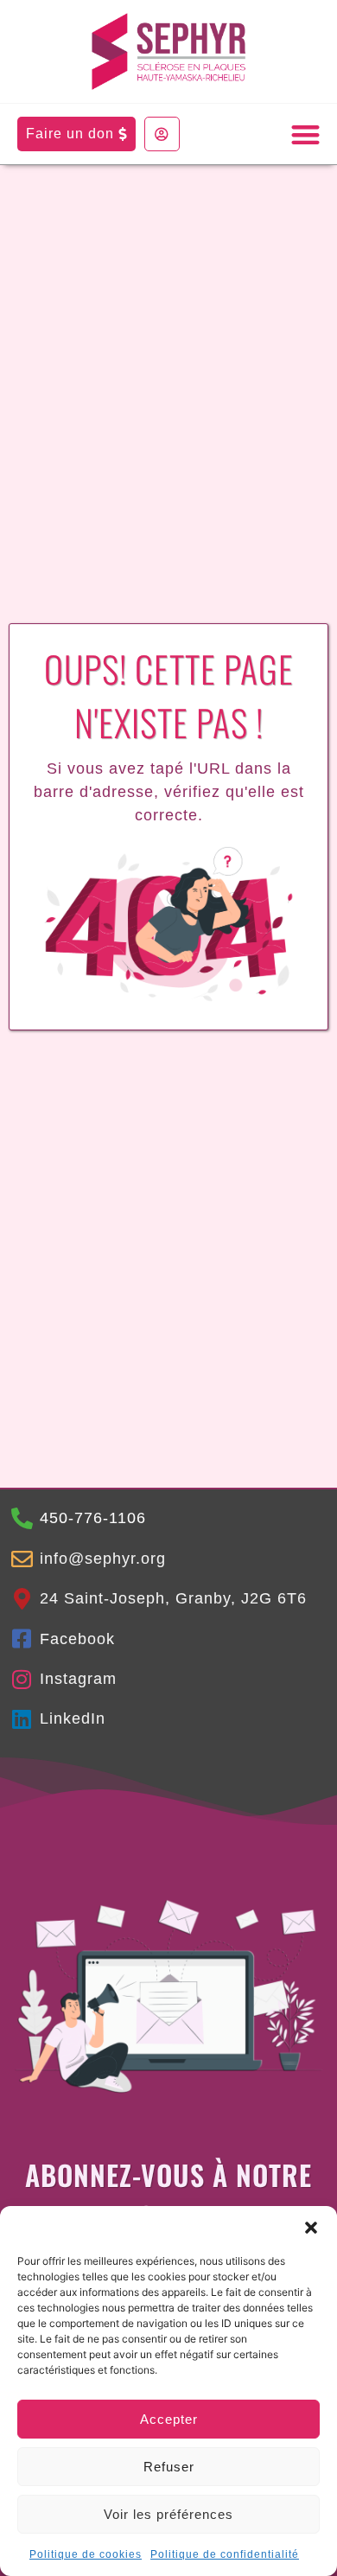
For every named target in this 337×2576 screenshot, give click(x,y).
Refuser (169, 2467)
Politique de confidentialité (225, 2554)
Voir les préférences (168, 2514)
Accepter (169, 2419)
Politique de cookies (86, 2554)
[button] (311, 2228)
